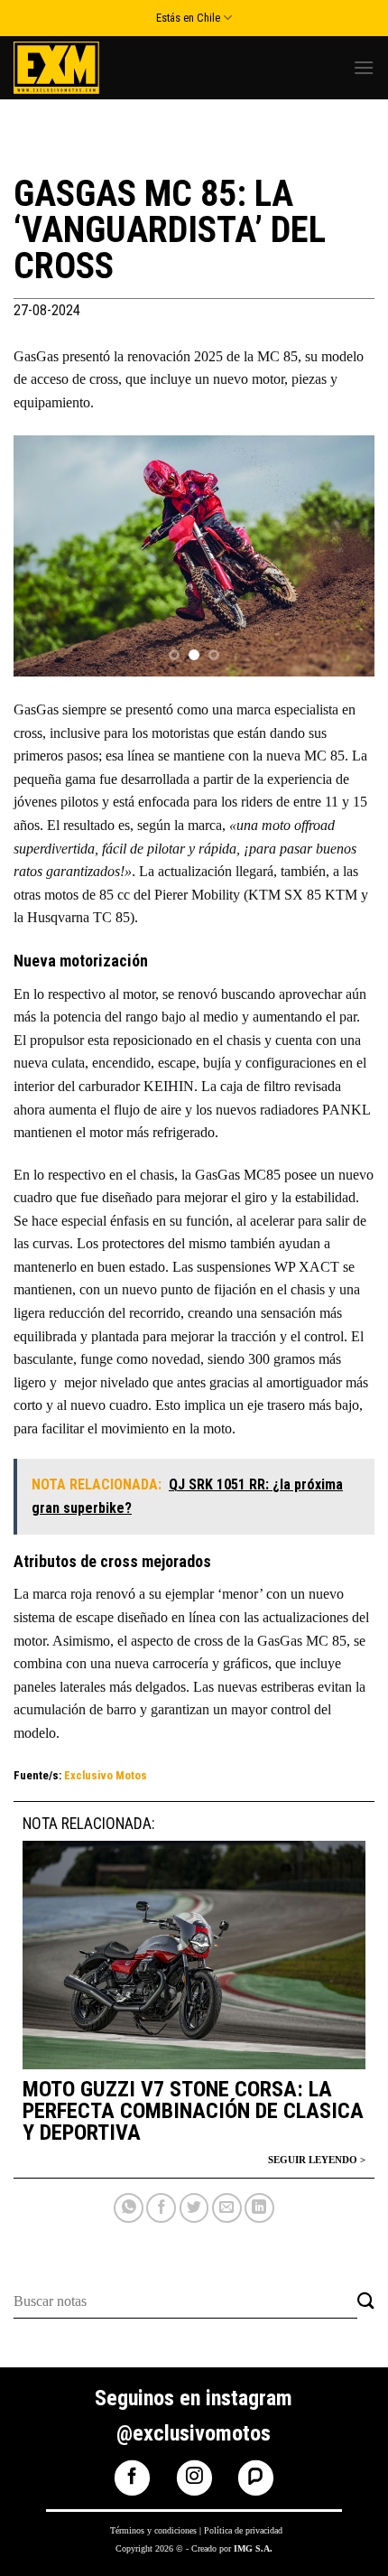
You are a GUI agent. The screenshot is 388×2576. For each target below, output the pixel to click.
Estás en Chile (188, 18)
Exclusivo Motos (106, 1775)
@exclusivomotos (194, 2433)
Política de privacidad (243, 2530)
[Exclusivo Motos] (81, 68)
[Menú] (364, 67)
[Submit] (366, 2302)
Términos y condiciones (153, 2530)
